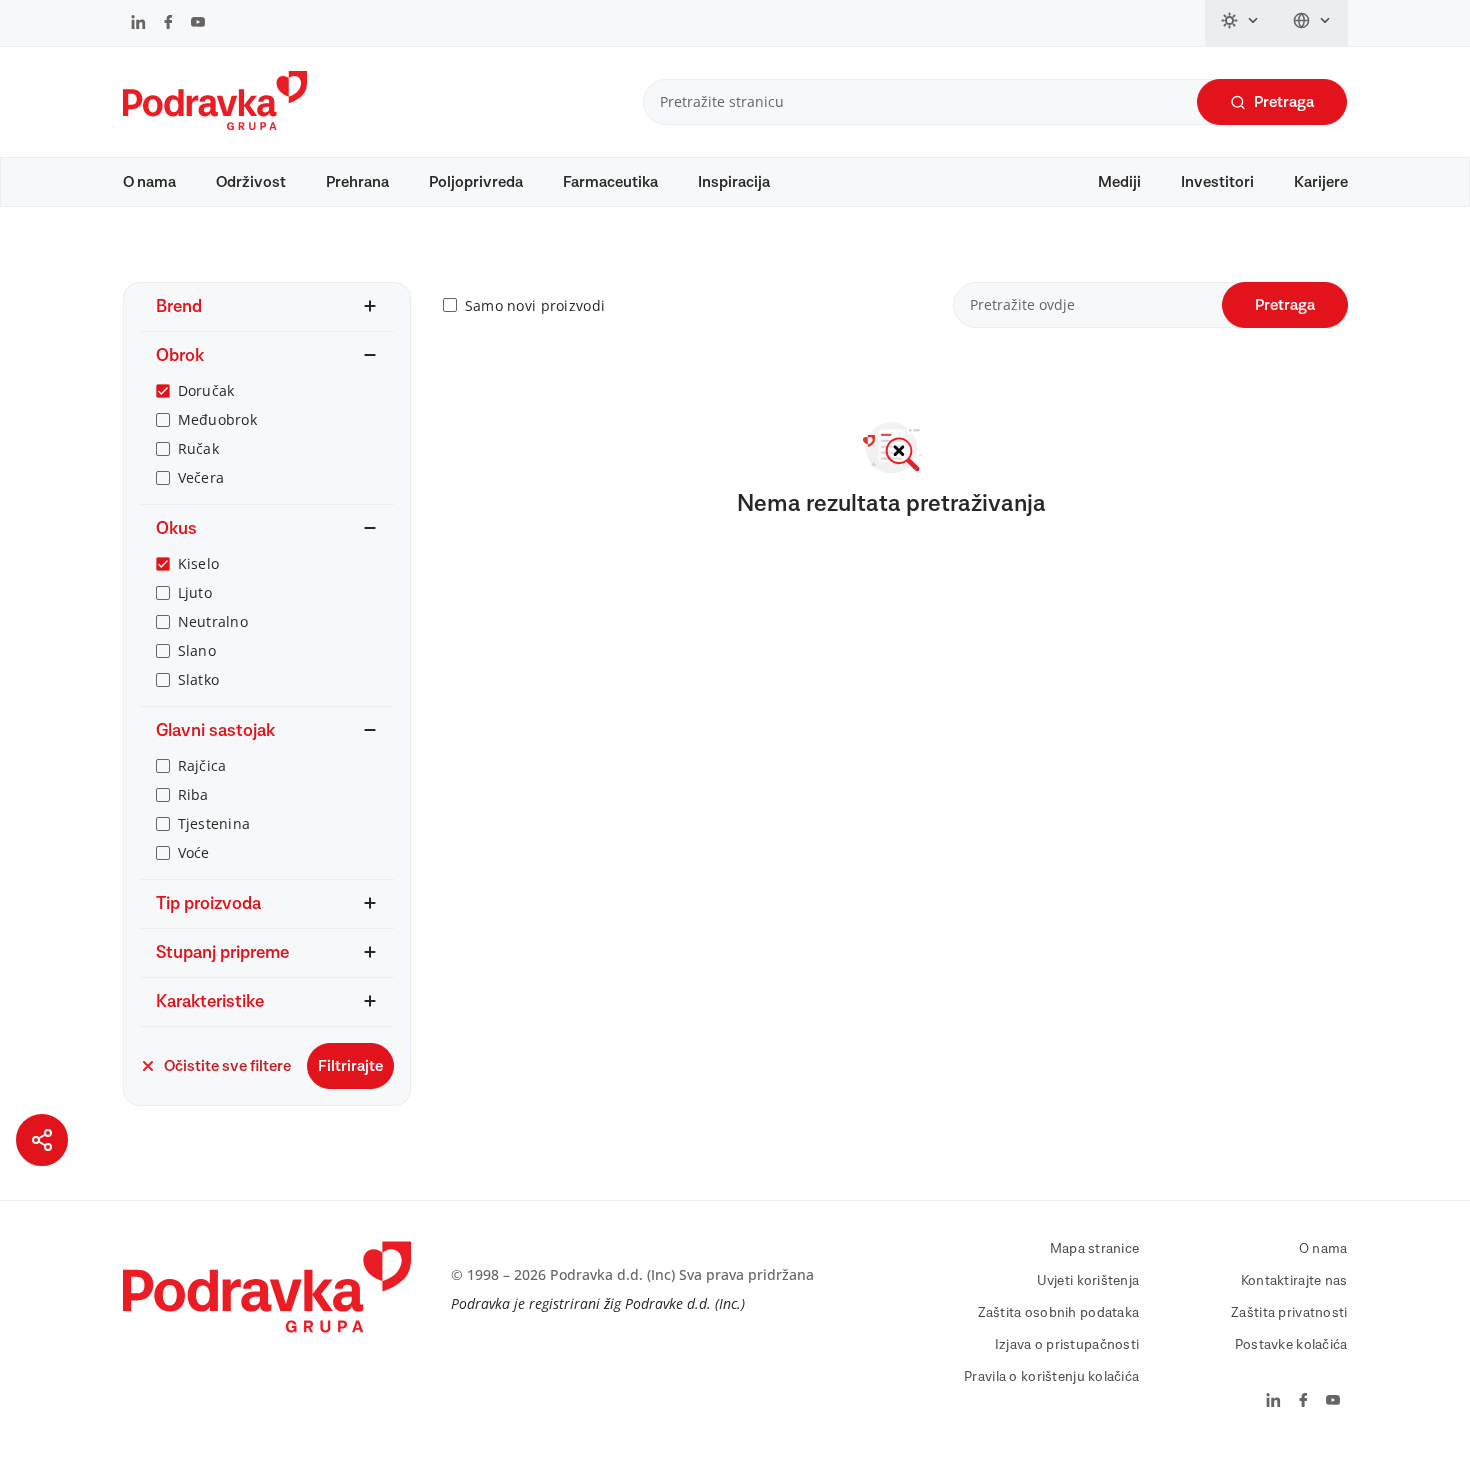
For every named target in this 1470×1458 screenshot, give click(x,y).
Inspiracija (734, 182)
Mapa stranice (1095, 1249)
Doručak (206, 390)
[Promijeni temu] (1241, 23)
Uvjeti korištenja (1088, 1281)
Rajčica (202, 765)
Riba (193, 794)
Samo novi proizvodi (535, 305)
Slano (197, 650)
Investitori (1217, 182)
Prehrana (357, 182)
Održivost (251, 182)
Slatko (199, 679)
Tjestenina (214, 823)
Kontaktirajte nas (1294, 1281)
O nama (149, 182)
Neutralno (213, 621)
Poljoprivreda (476, 182)
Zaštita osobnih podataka (1059, 1313)
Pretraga (1284, 102)
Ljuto (195, 592)
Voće (194, 852)
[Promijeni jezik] (1312, 23)
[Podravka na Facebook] (168, 24)
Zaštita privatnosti (1289, 1313)
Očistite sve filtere (227, 1066)
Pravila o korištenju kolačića (1051, 1377)
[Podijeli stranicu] (42, 1140)
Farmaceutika (610, 182)
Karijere (1321, 182)
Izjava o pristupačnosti (1067, 1345)
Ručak (198, 448)
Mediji (1119, 182)
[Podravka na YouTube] (198, 24)
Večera (201, 477)
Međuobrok (218, 419)
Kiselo (199, 563)
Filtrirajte (350, 1066)
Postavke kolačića (1291, 1345)
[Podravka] (215, 125)
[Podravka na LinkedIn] (138, 24)
